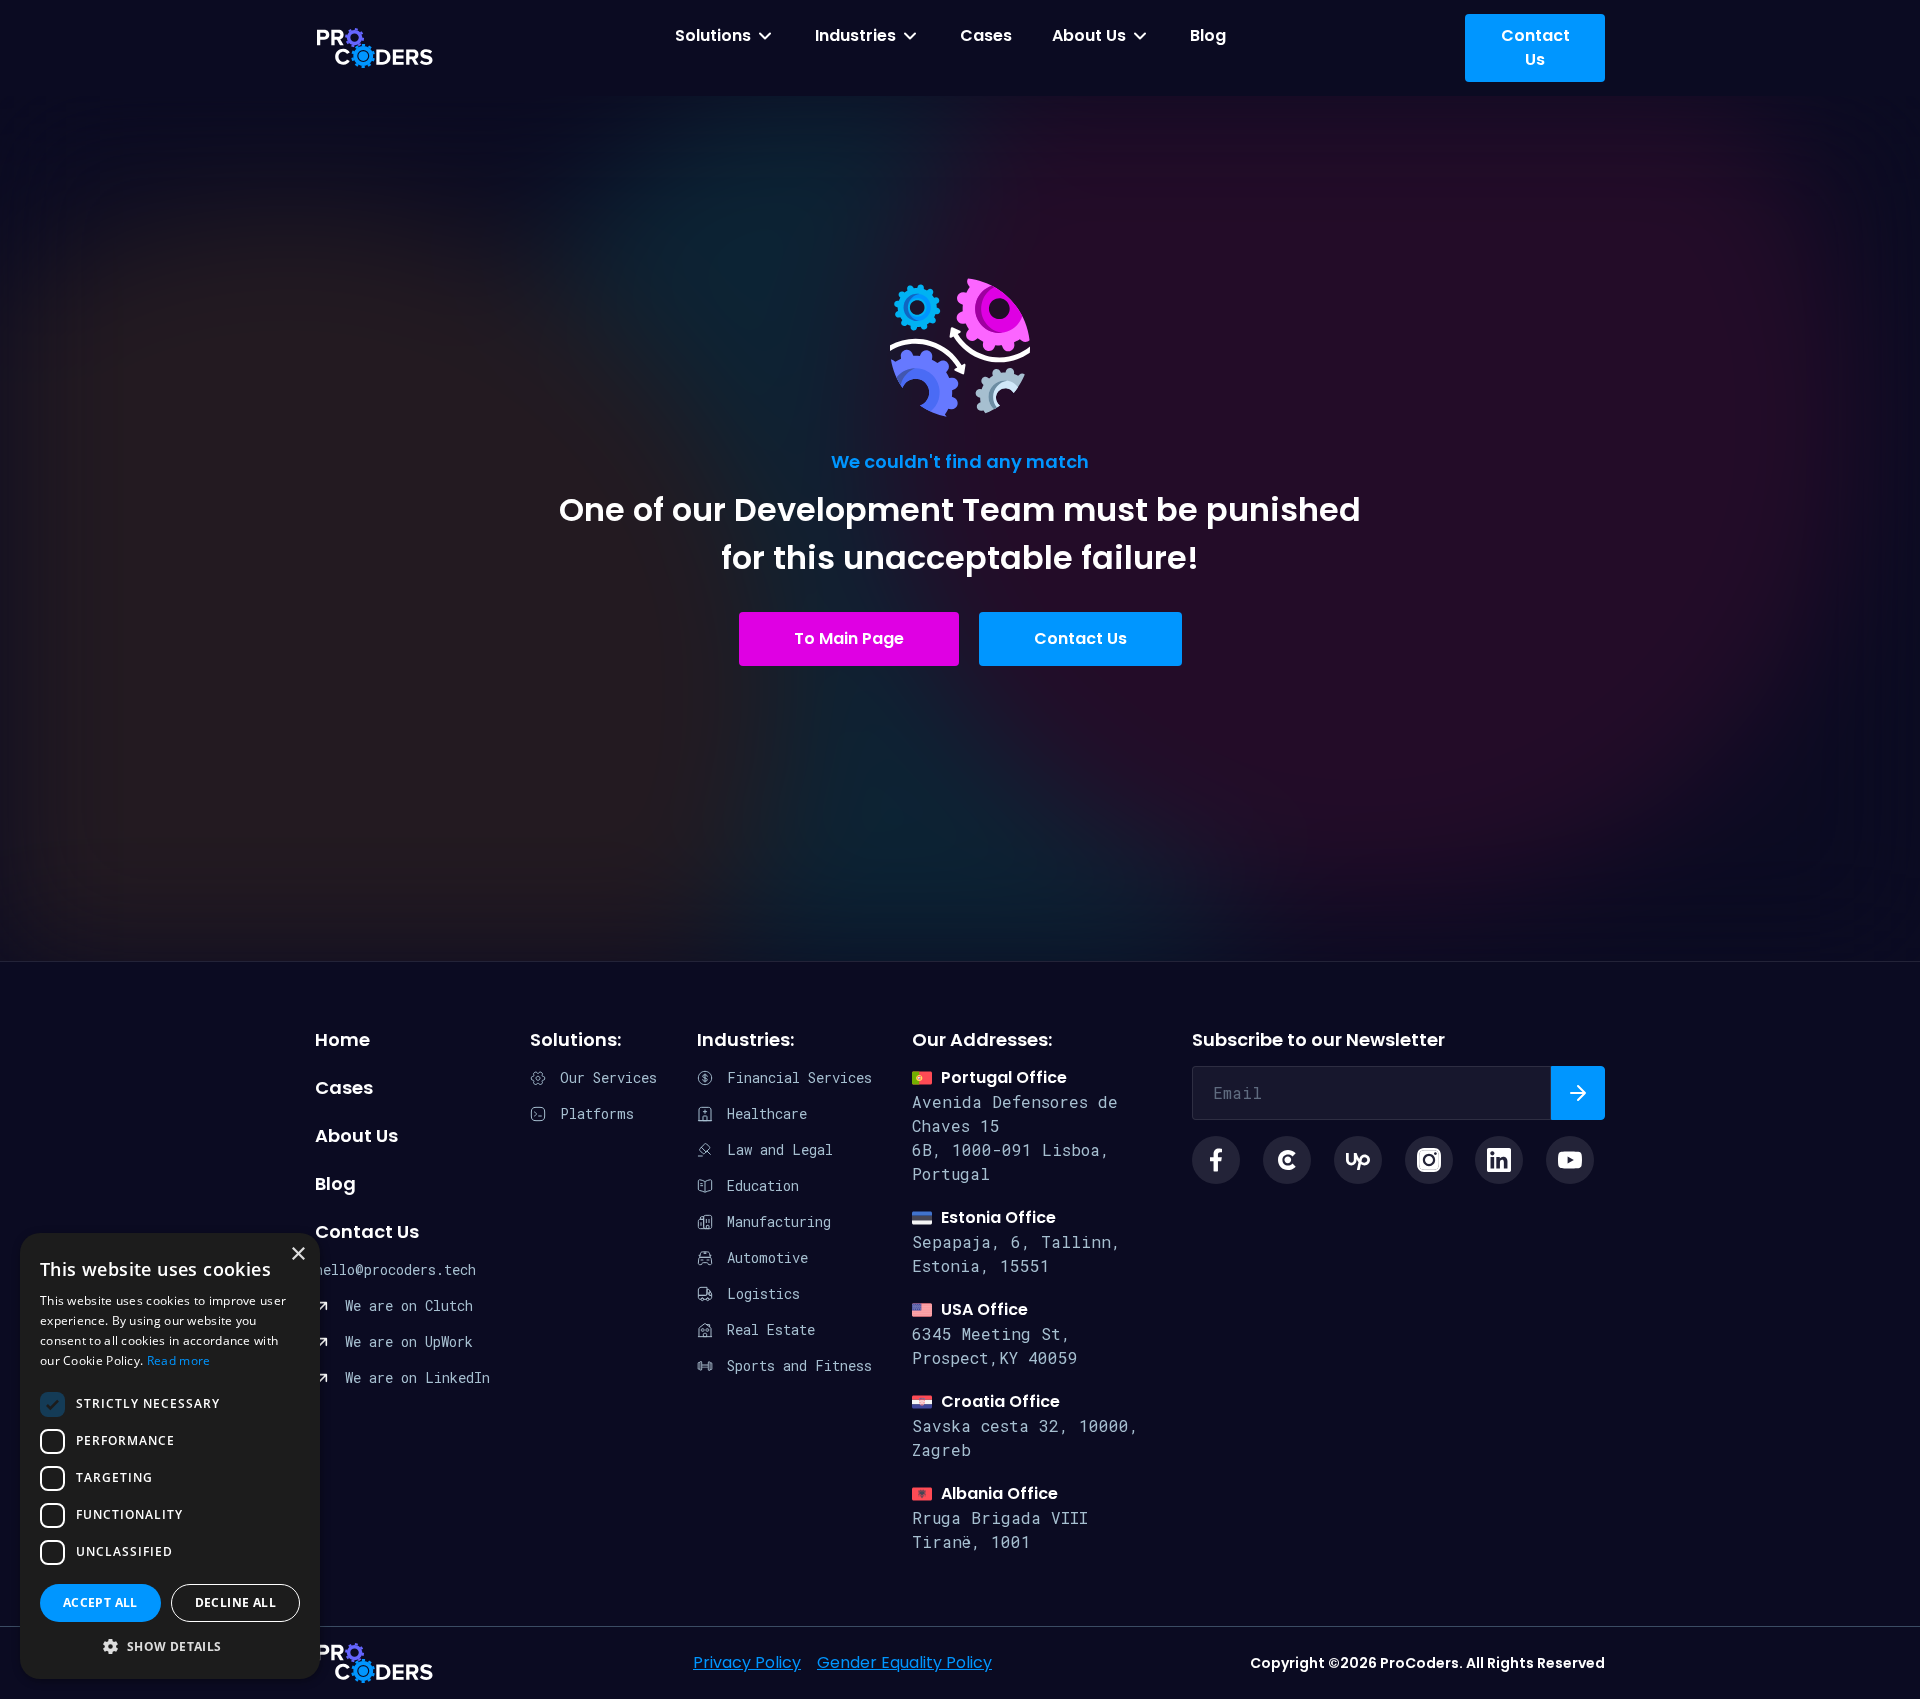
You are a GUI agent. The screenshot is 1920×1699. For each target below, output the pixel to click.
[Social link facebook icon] (1216, 1160)
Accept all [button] (100, 1602)
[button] (170, 1647)
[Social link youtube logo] (1570, 1160)
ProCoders (375, 1663)
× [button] (297, 1254)
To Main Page (849, 638)
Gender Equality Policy (904, 1662)
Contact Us (1080, 638)
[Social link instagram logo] (1429, 1160)
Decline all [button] (235, 1602)
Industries (855, 35)
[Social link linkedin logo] (1499, 1160)
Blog (1208, 35)
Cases (986, 35)
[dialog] (170, 1456)
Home (342, 1039)
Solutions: (575, 1039)
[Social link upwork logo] (1358, 1160)
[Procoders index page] (375, 48)
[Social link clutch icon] (1287, 1160)
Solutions (713, 35)
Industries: (745, 1039)
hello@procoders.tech (395, 1269)
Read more (179, 1360)
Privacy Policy (747, 1662)
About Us (1089, 35)
